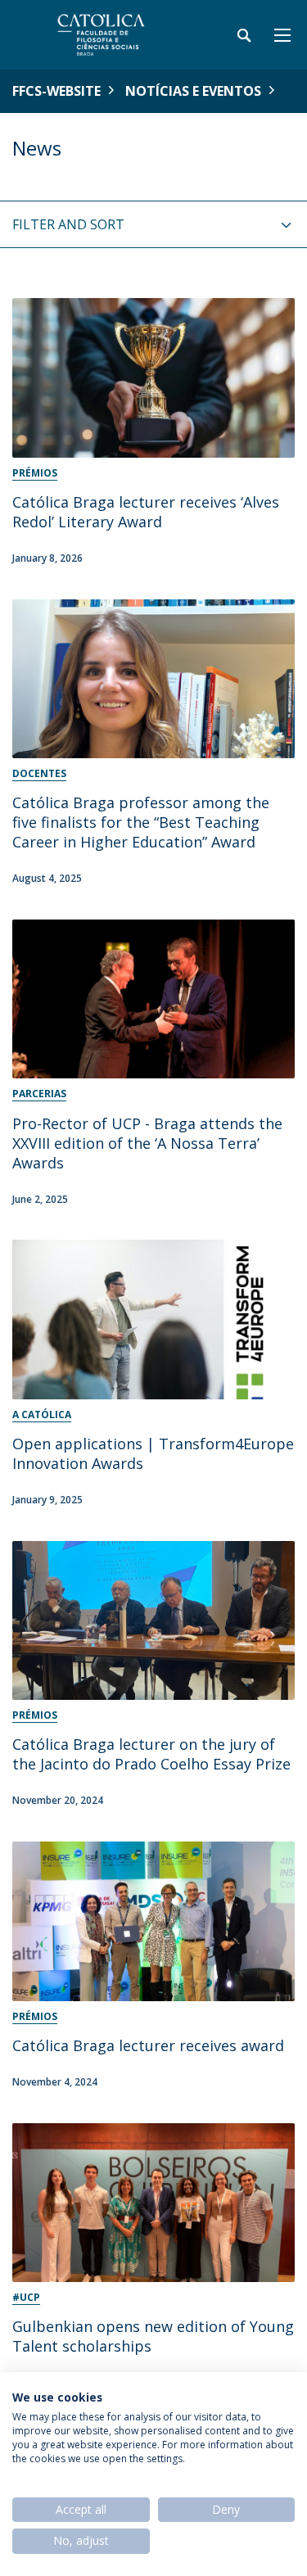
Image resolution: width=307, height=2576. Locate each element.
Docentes (39, 773)
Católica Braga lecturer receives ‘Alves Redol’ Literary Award (146, 512)
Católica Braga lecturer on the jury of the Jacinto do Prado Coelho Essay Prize (151, 1754)
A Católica (42, 1415)
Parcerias (39, 1094)
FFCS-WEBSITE (56, 91)
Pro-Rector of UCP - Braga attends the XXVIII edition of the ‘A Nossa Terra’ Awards (147, 1143)
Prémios (35, 473)
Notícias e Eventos (193, 91)
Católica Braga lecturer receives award (148, 2045)
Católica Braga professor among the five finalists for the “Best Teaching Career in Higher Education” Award (141, 822)
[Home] (115, 35)
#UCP (26, 2297)
